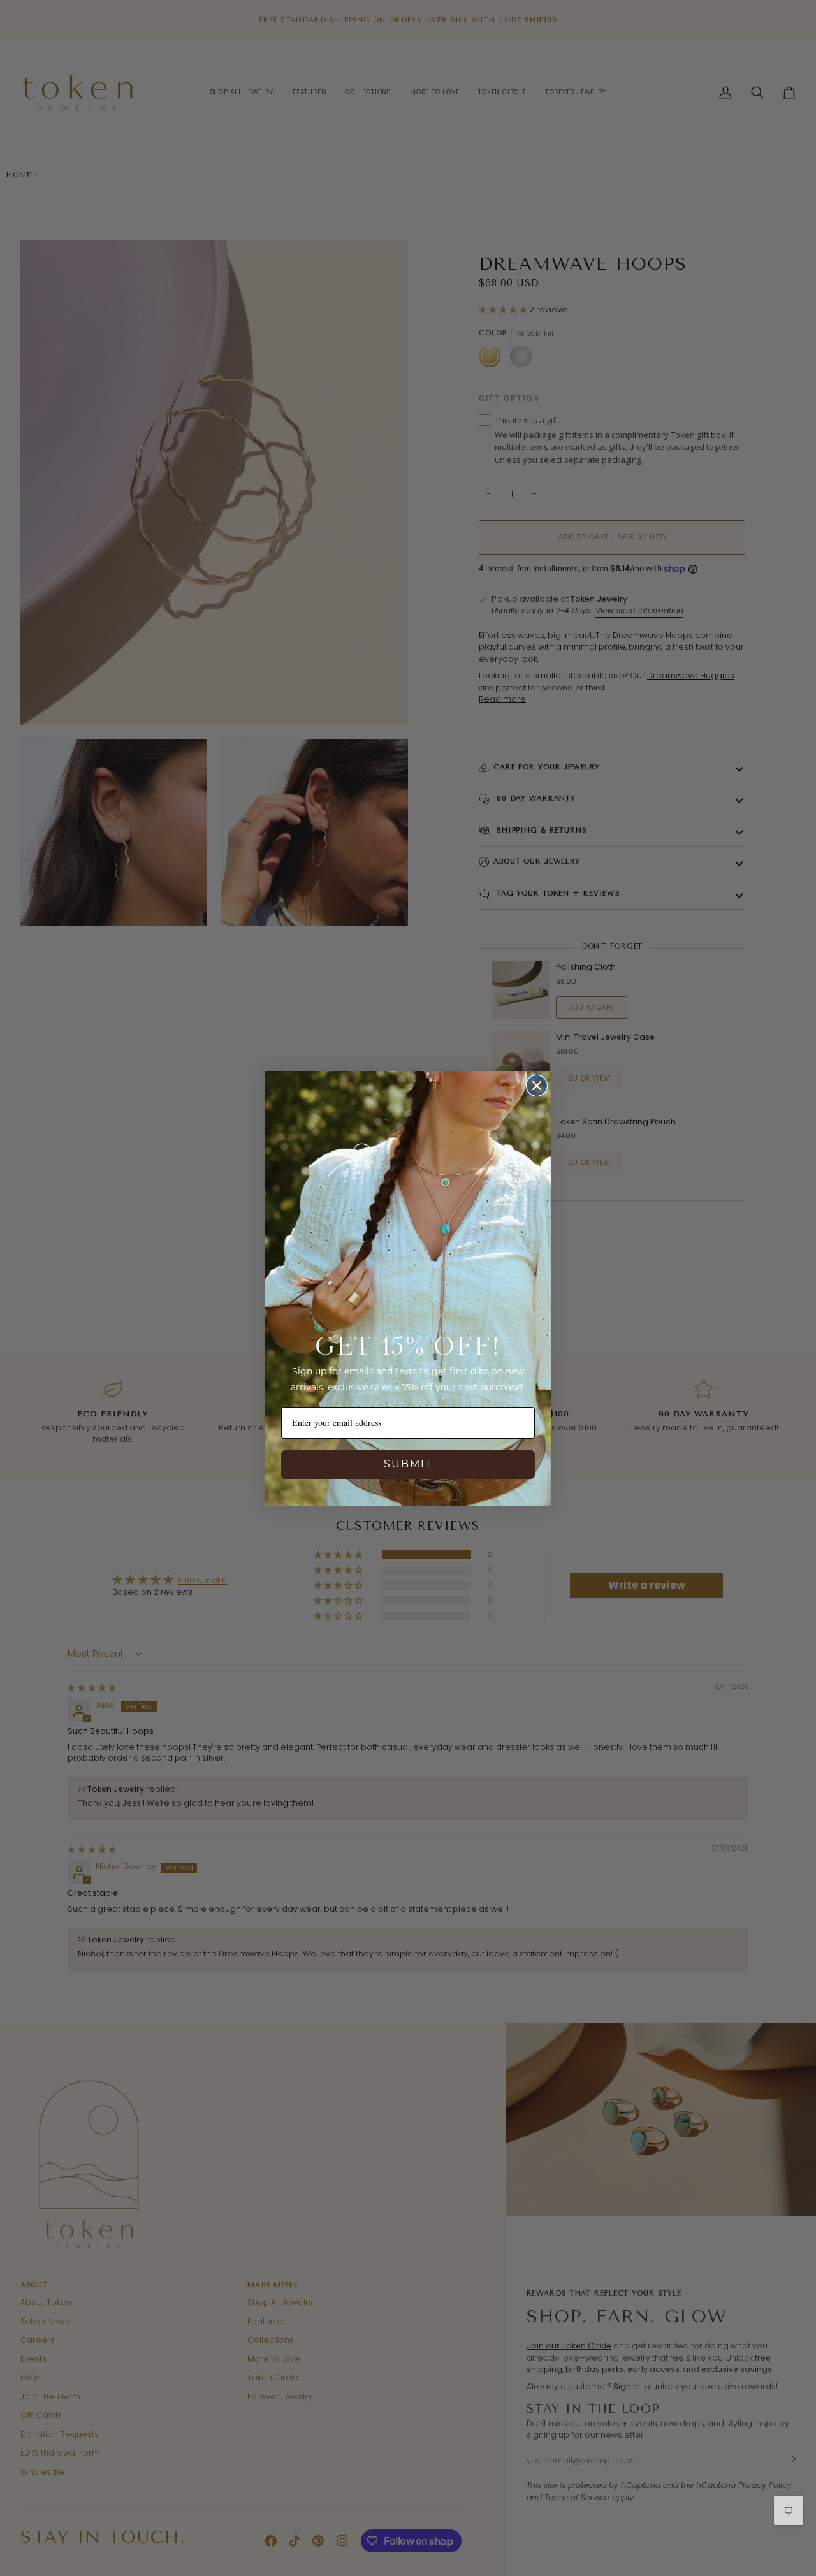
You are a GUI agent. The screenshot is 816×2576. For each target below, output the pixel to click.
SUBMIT (408, 1464)
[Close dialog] (537, 1086)
